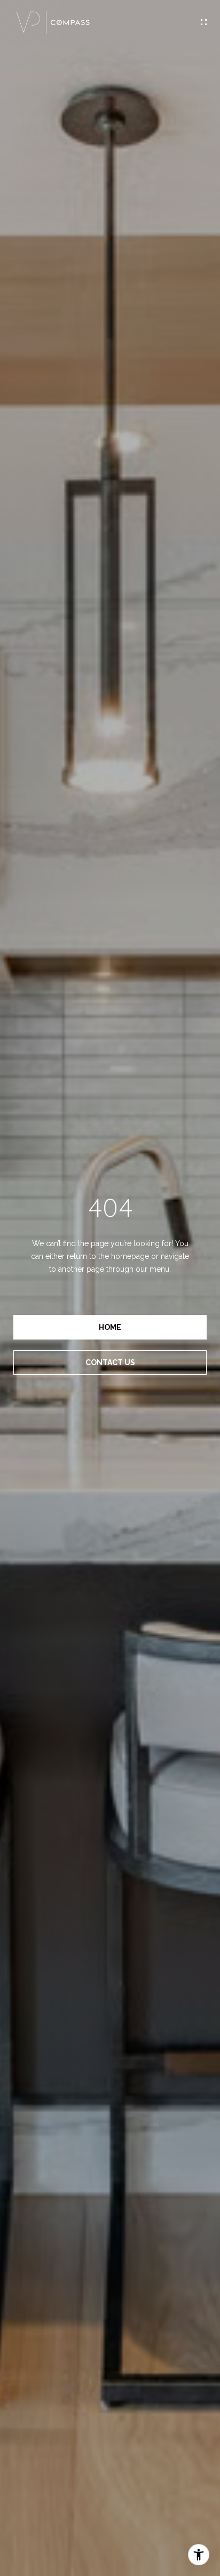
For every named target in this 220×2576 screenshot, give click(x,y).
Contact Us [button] (110, 1362)
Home (110, 1327)
